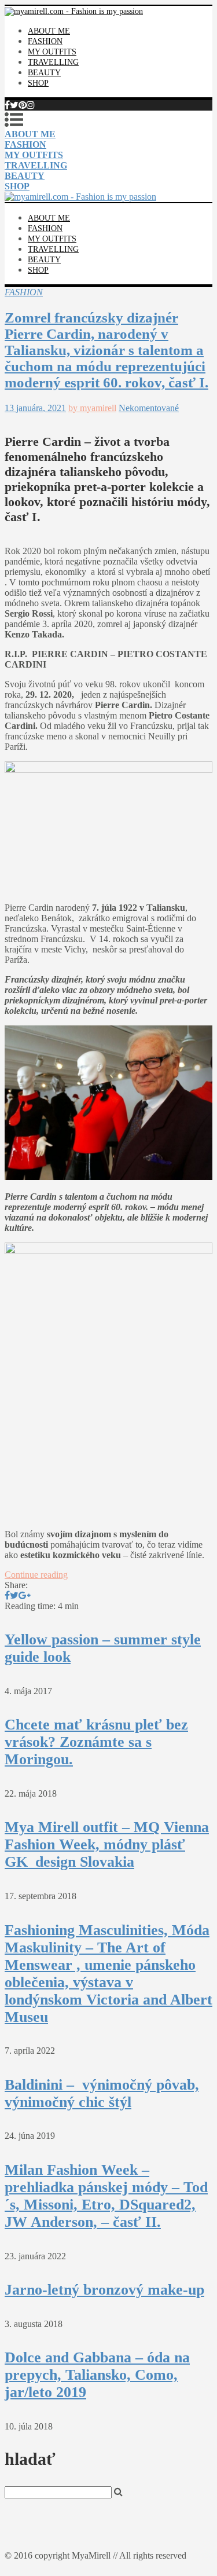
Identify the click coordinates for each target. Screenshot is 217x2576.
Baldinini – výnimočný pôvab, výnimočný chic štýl (102, 2093)
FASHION (45, 41)
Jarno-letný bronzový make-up (104, 2290)
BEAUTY (44, 73)
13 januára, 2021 (35, 408)
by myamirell (92, 408)
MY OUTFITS (52, 52)
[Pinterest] (23, 105)
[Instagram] (31, 105)
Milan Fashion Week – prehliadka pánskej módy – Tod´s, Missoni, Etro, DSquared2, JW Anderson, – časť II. (106, 2196)
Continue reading (36, 1575)
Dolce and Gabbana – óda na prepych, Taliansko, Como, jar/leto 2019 (97, 2375)
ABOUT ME (49, 31)
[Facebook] (7, 105)
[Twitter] (14, 105)
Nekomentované (149, 408)
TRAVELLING (53, 62)
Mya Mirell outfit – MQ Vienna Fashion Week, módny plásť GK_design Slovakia (107, 1844)
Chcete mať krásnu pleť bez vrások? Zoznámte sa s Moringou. (96, 1742)
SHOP (38, 83)
